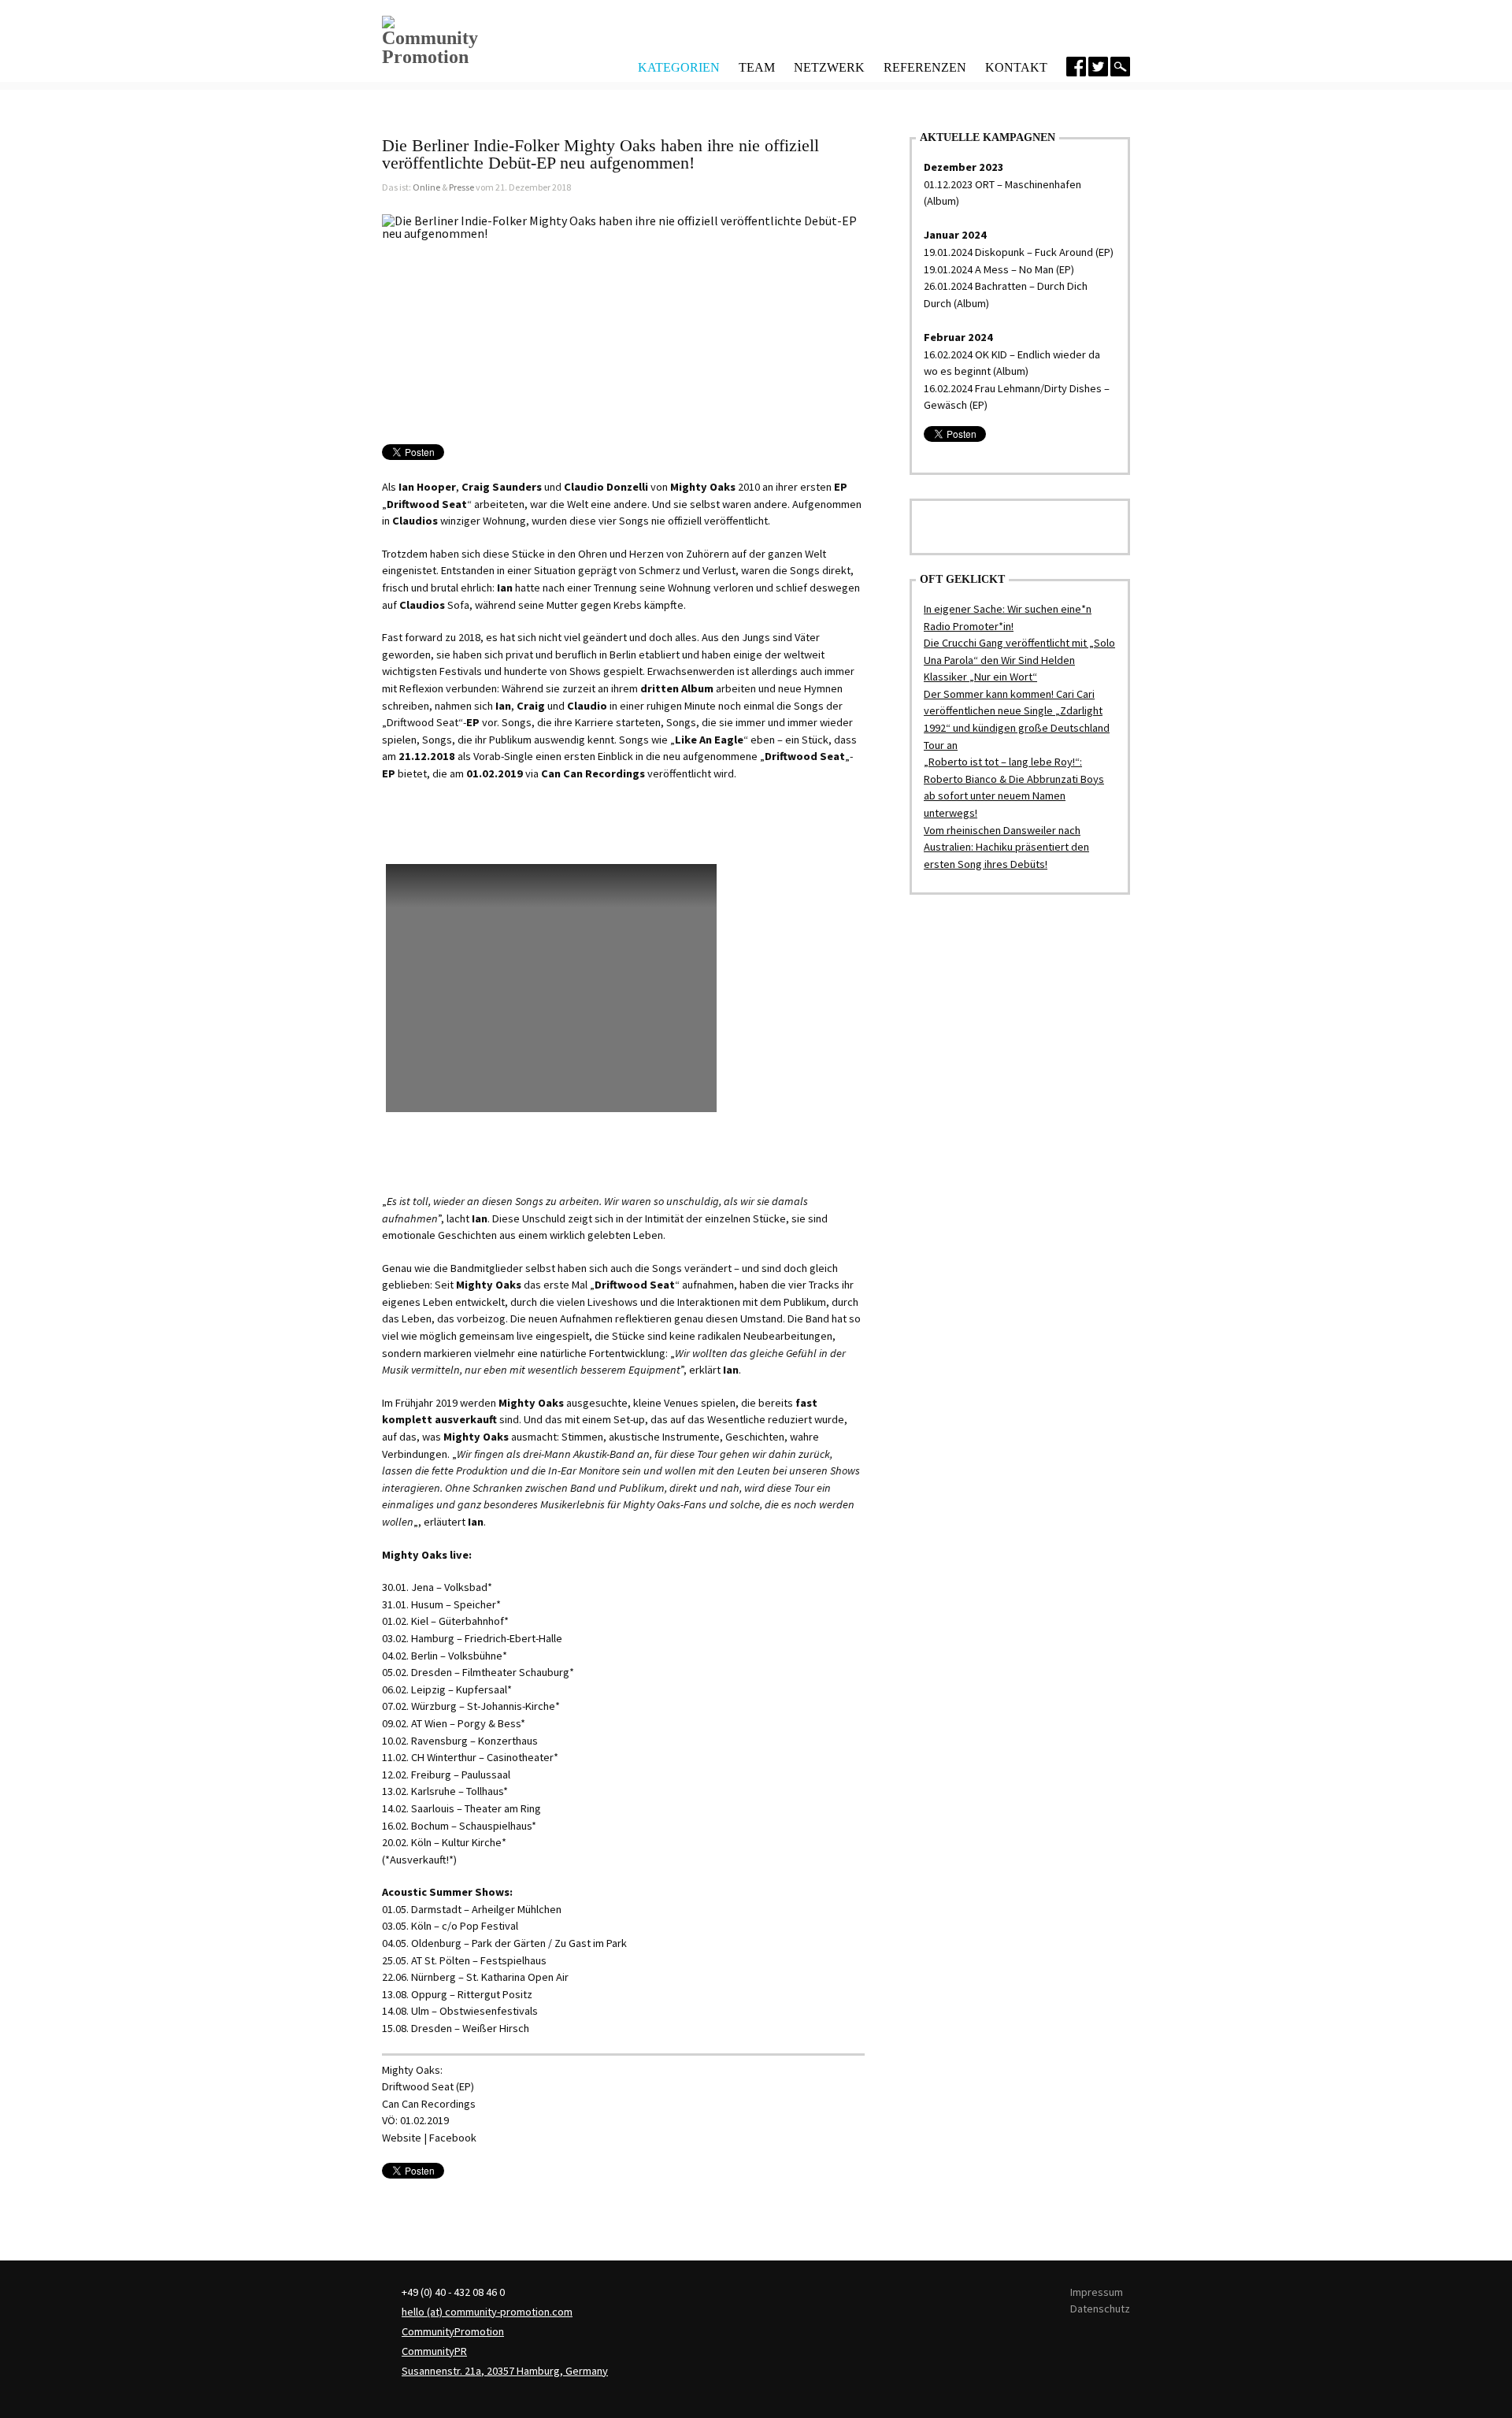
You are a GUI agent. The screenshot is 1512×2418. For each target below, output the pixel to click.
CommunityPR (434, 2351)
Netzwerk (829, 67)
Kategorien (679, 66)
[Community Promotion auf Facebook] (1076, 67)
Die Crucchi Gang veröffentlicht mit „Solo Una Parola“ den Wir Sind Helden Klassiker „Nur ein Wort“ (1019, 660)
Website (402, 2138)
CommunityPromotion (453, 2331)
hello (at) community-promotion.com (487, 2312)
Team (757, 67)
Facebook (453, 2138)
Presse (461, 187)
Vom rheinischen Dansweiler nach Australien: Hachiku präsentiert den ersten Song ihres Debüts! (1006, 847)
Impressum (1097, 2292)
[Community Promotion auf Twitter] (1098, 67)
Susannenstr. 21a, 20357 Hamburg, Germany (505, 2371)
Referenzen (925, 67)
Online (426, 187)
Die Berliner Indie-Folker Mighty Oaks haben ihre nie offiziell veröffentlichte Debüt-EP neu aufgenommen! (600, 154)
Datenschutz (1100, 2309)
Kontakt (1016, 67)
